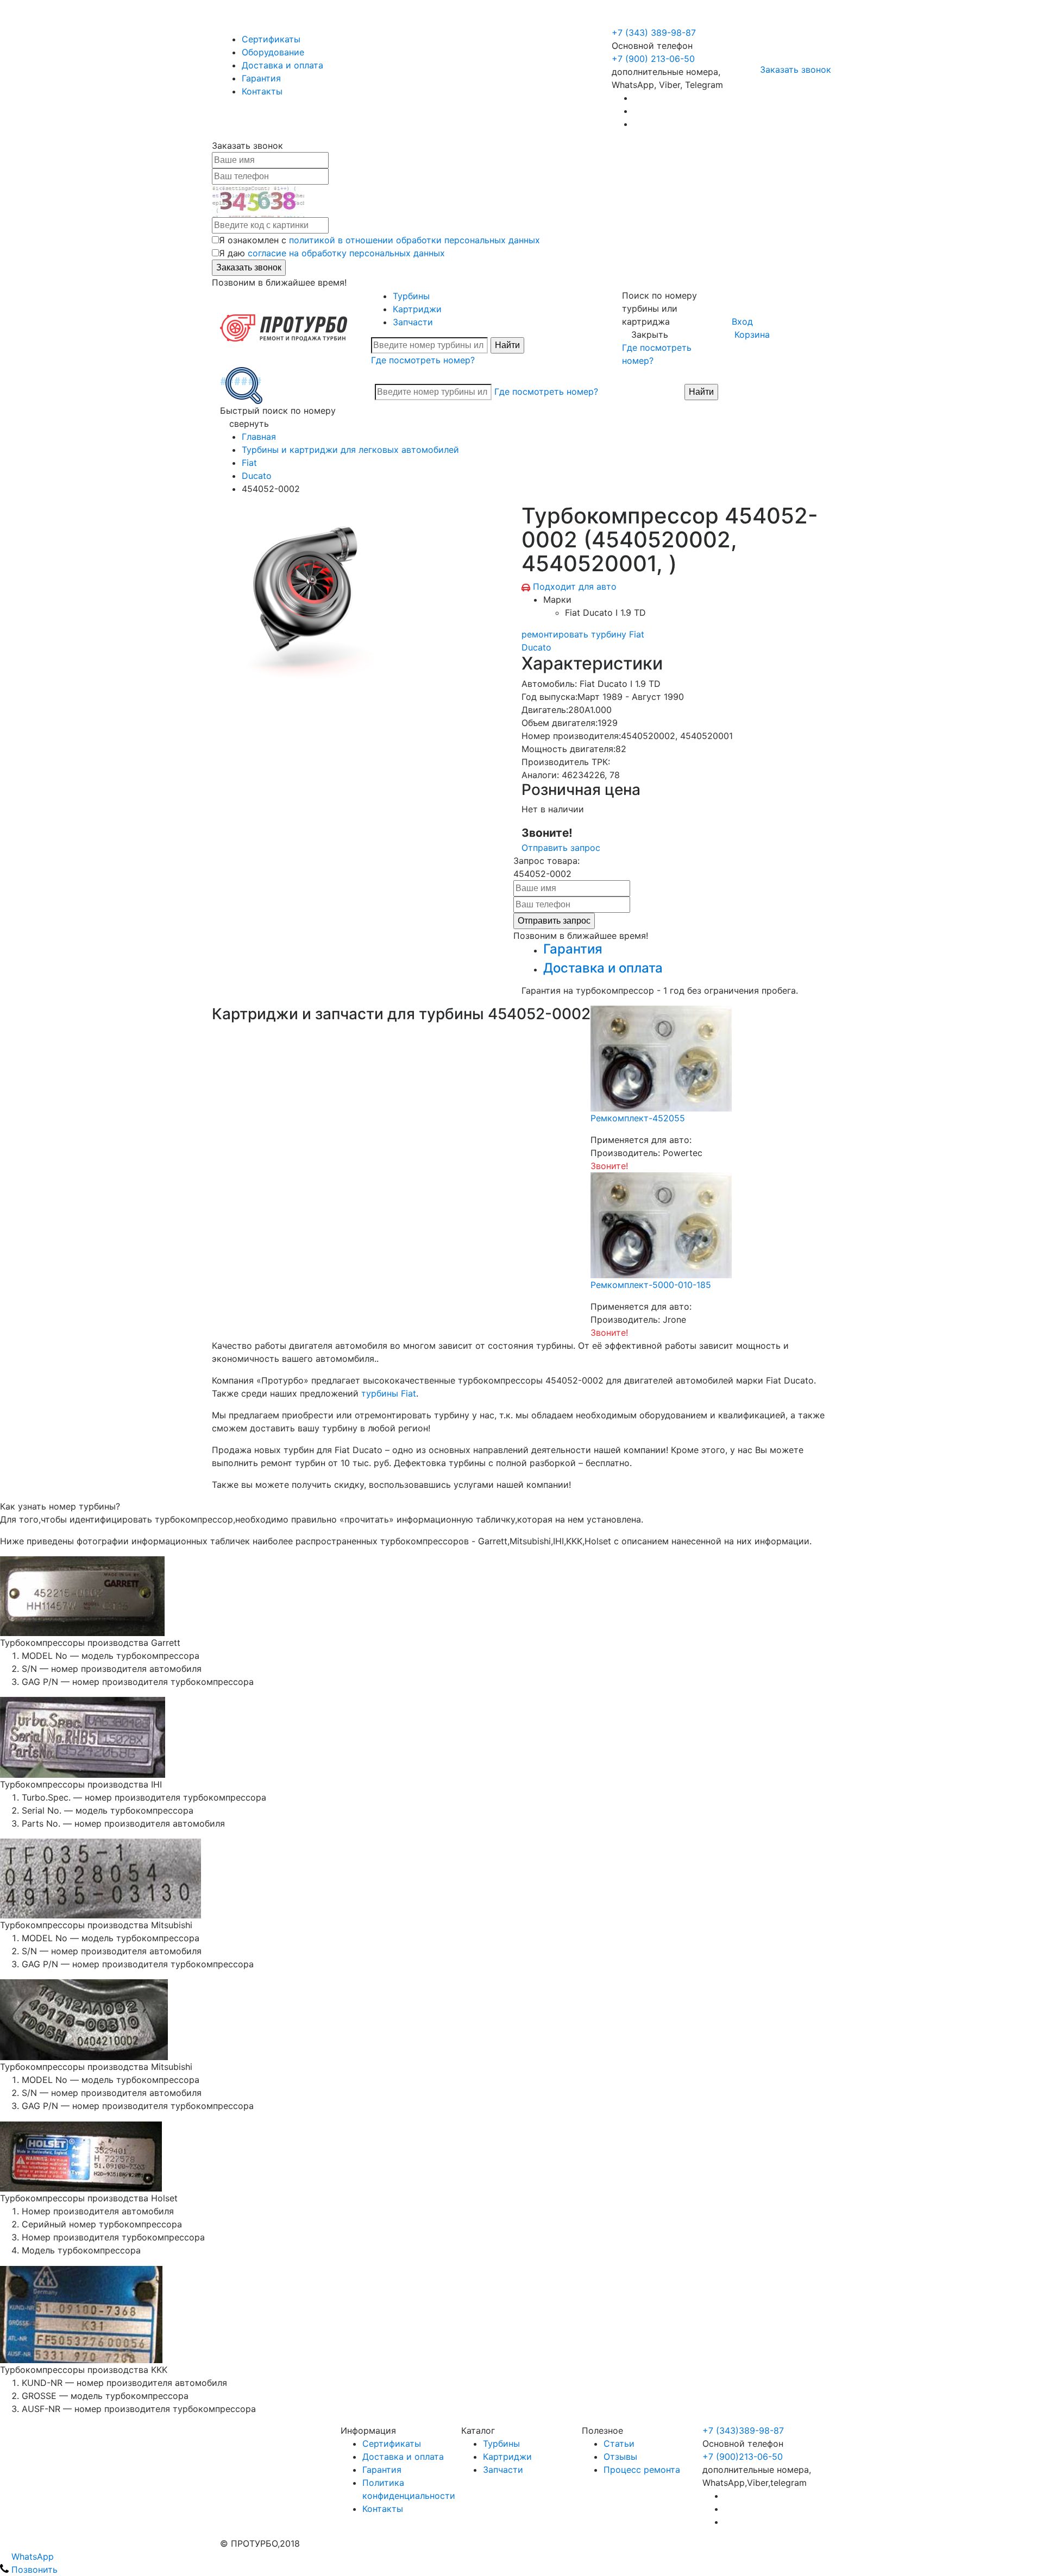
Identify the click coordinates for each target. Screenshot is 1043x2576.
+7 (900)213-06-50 (743, 2457)
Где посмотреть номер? (423, 360)
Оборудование (273, 52)
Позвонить (33, 2569)
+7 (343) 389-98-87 (654, 33)
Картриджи (417, 309)
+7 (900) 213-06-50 (655, 20)
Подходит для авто (575, 586)
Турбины (411, 296)
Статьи (619, 2444)
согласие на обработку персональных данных (346, 253)
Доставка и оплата (282, 65)
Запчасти (413, 322)
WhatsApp (31, 2556)
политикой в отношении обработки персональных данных (414, 240)
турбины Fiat (389, 1393)
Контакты (262, 91)
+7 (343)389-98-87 (743, 2430)
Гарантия (261, 78)
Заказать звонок (796, 70)
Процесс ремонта (642, 2470)
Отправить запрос (561, 848)
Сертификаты (271, 39)
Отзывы (620, 2457)
